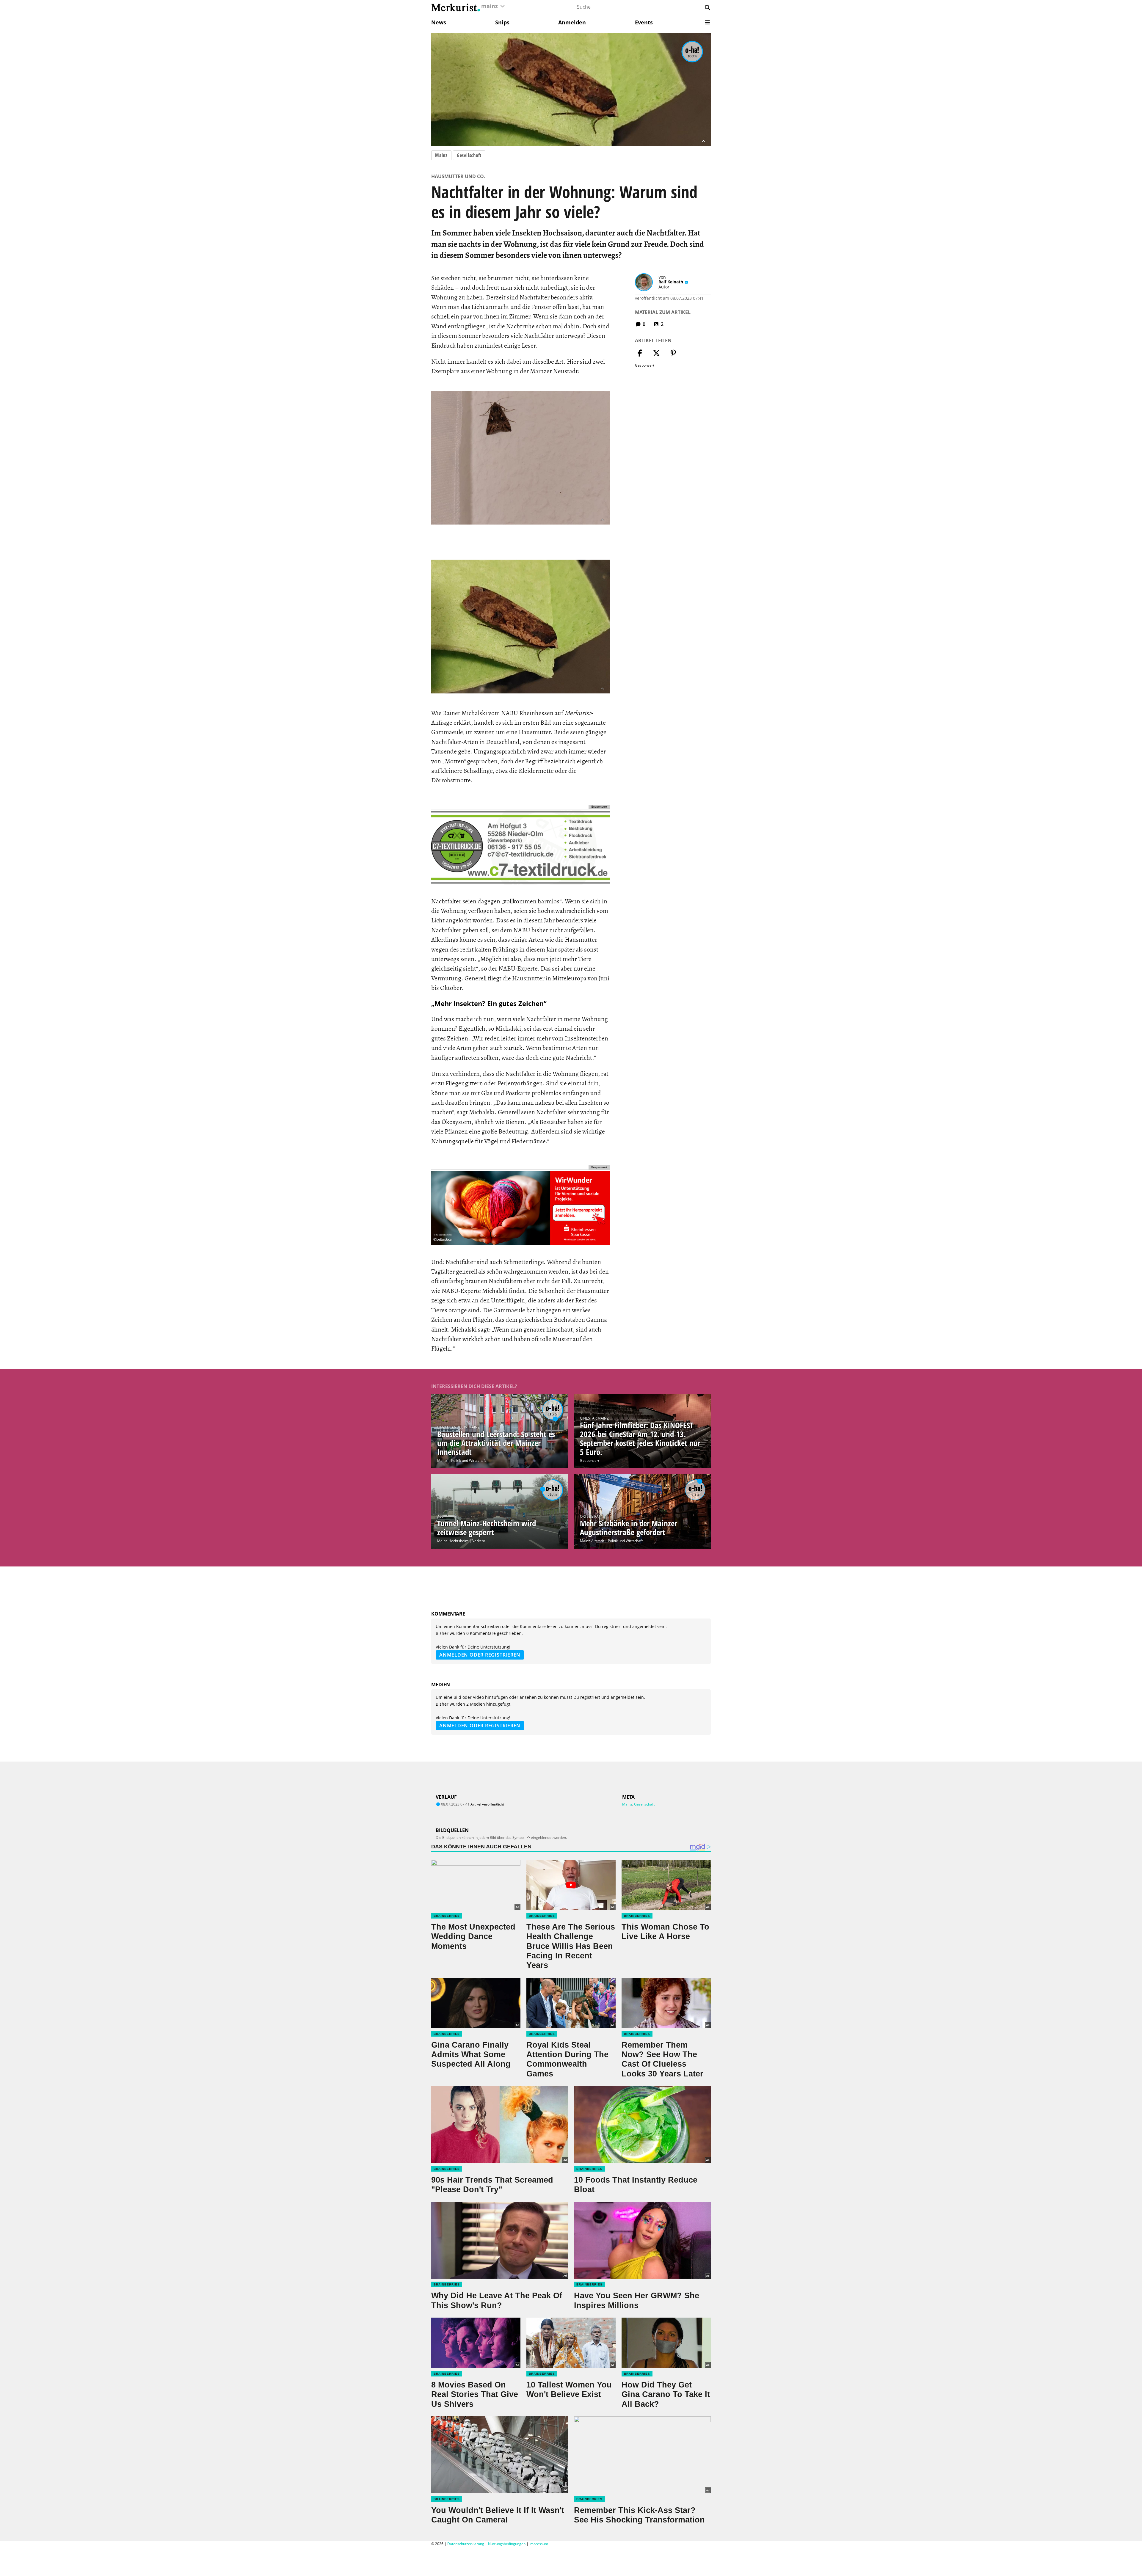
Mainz (441, 155)
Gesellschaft (469, 155)
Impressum (539, 2544)
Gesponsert (590, 1460)
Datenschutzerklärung (466, 2544)
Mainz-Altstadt (592, 1541)
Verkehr (479, 1541)
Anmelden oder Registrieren (480, 1655)
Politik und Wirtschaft (469, 1460)
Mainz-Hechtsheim (453, 1541)
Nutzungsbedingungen (507, 2544)
